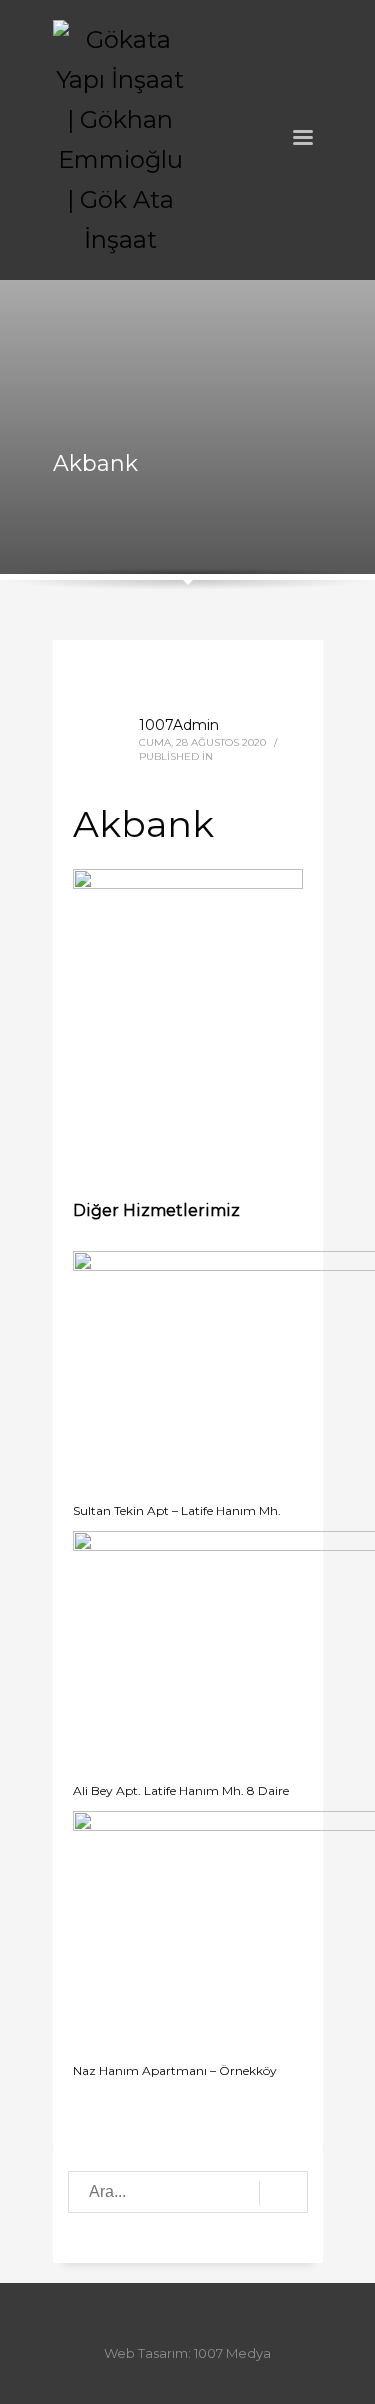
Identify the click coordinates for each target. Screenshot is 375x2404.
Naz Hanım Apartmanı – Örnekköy (175, 2070)
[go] (283, 2193)
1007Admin (179, 725)
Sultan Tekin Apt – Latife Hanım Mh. (177, 1510)
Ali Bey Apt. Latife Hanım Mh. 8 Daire (181, 1790)
